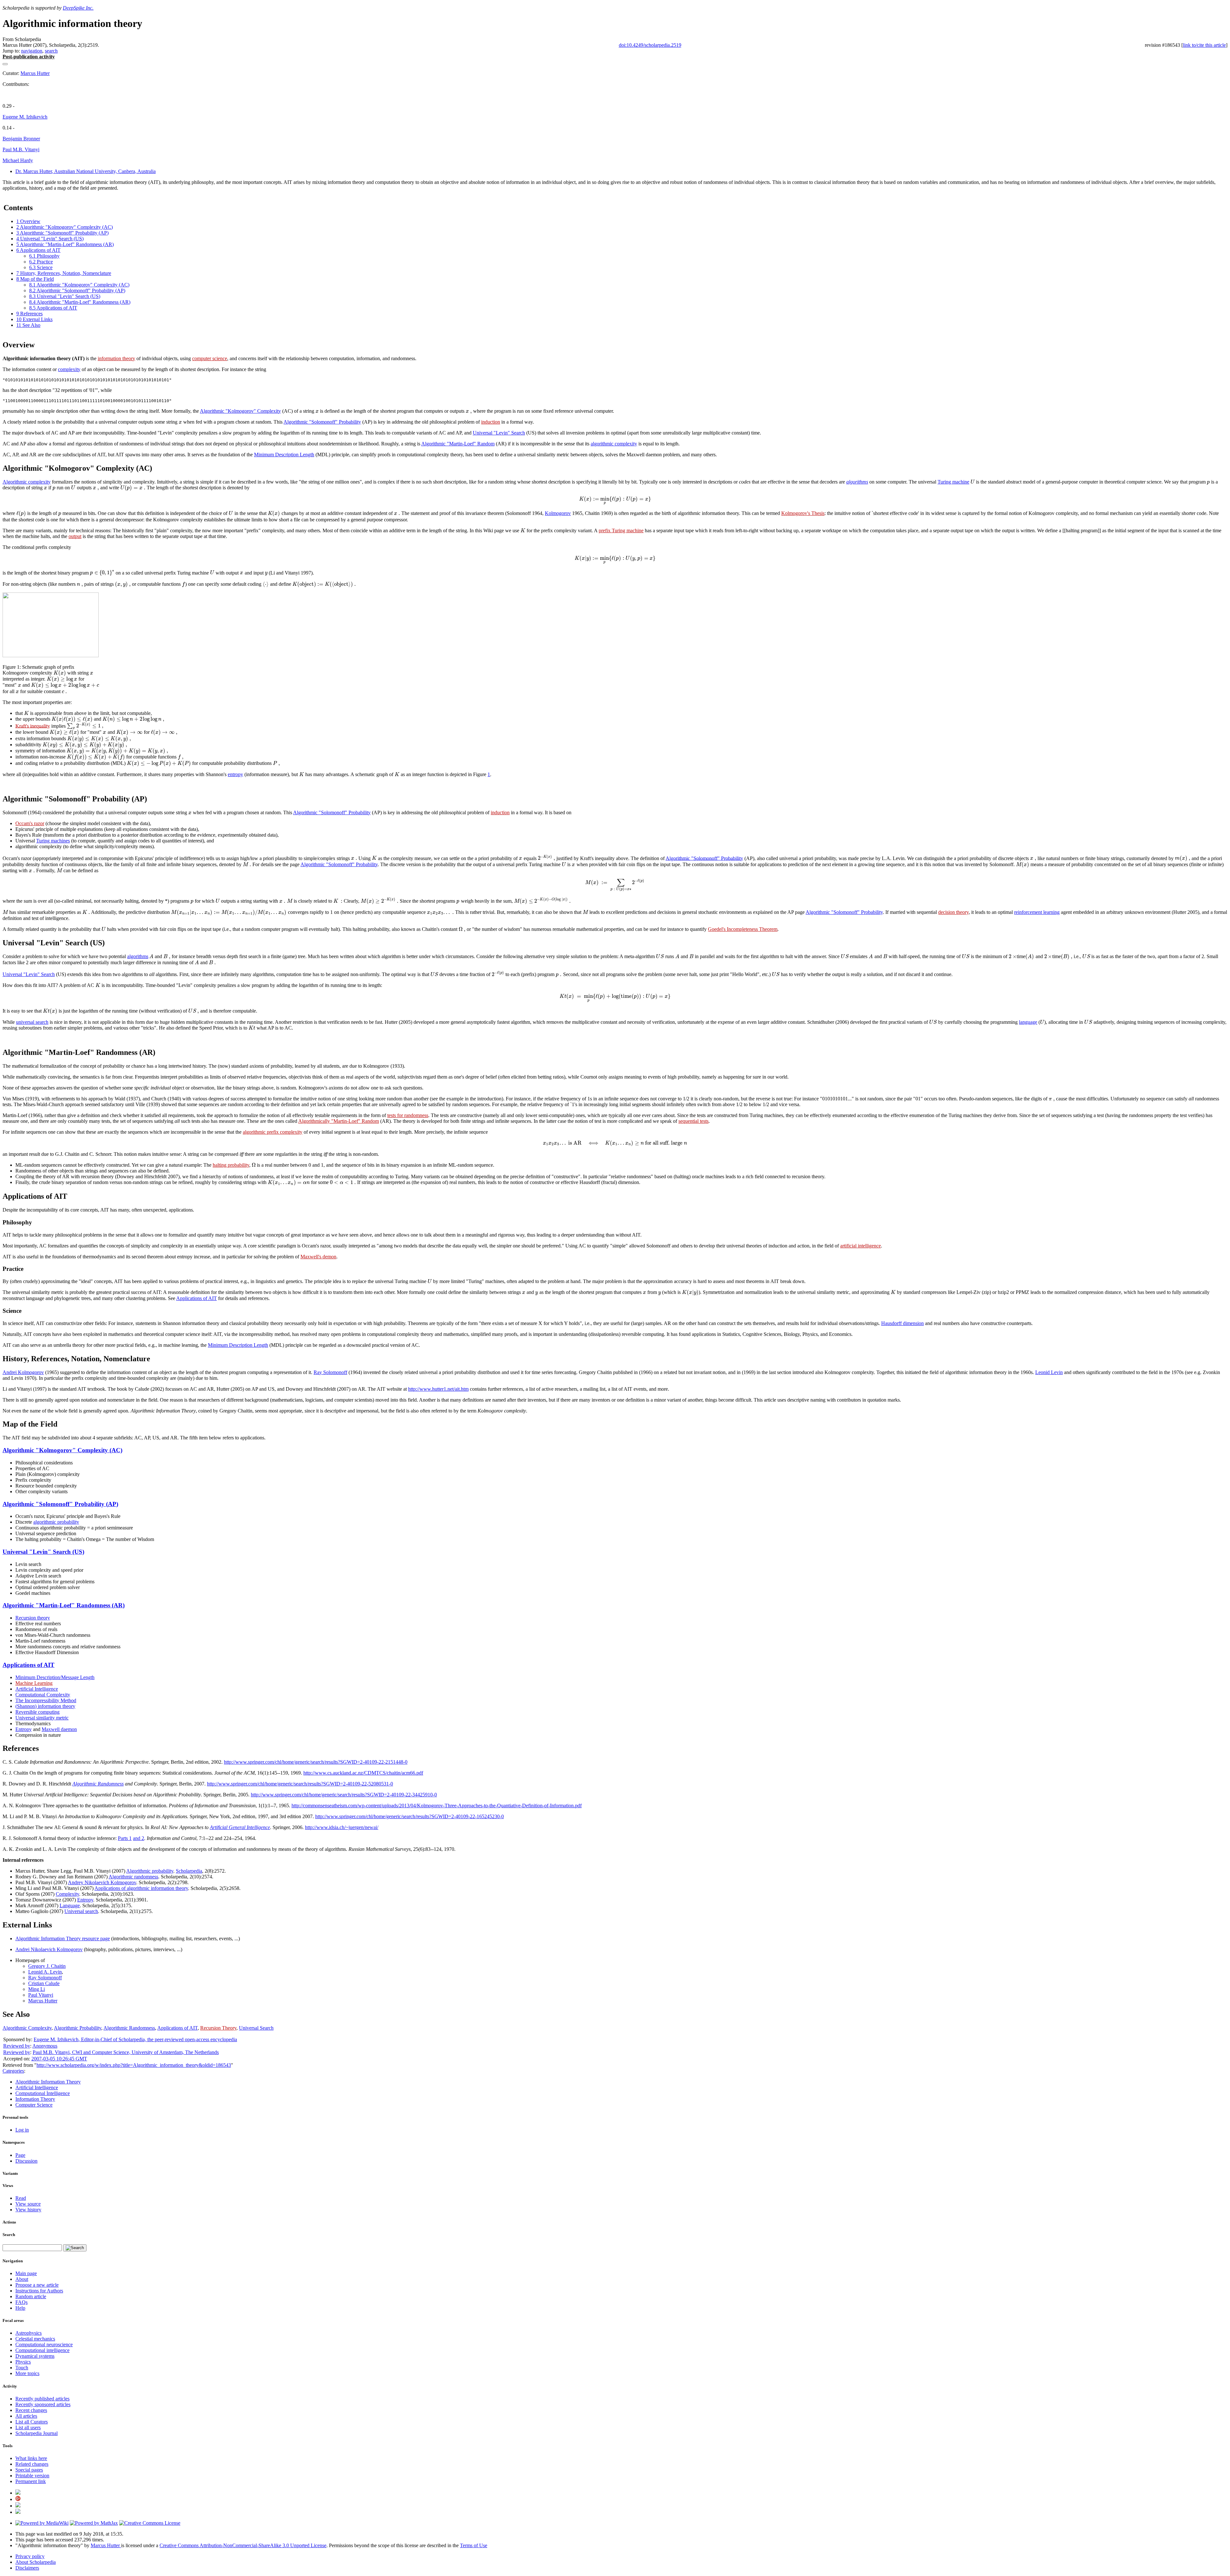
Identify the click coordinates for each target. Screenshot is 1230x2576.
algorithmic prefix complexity (273, 1132)
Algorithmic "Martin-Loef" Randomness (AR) (64, 1605)
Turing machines (53, 841)
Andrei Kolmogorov (23, 1372)
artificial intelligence (861, 1246)
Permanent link (31, 2481)
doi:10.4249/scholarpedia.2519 (650, 45)
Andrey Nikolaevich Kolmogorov (102, 1882)
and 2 (139, 1838)
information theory (116, 358)
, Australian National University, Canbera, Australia (86, 171)
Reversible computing (37, 1712)
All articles (26, 2416)
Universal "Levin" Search (499, 433)
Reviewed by (17, 2046)
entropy (235, 774)
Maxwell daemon (59, 1729)
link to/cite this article (1204, 45)
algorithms (857, 482)
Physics (23, 2362)
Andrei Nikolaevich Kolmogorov (49, 1949)
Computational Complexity (43, 1695)
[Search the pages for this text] (75, 2248)
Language (70, 1905)
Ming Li (37, 1989)
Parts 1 (125, 1838)
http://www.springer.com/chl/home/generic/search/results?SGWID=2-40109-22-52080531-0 (300, 1784)
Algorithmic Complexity (27, 2028)
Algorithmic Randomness (98, 1784)
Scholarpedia (189, 1871)
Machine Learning (34, 1683)
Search (9, 2235)
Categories (13, 2071)
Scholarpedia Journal (37, 2433)
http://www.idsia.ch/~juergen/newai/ (342, 1827)
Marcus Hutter (35, 73)
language (1028, 1022)
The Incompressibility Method (46, 1700)
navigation (32, 51)
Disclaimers (27, 2568)
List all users (28, 2427)
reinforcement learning (1037, 912)
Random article (31, 2296)
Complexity (67, 1894)
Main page (26, 2273)
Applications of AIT (197, 1298)
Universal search (81, 1911)
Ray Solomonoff (330, 1372)
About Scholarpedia (36, 2562)
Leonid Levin (1049, 1372)
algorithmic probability (56, 1522)
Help (20, 2308)
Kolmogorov (558, 513)
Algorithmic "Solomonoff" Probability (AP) (60, 1504)
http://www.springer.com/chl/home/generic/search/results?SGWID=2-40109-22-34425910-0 (344, 1795)
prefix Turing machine (621, 530)
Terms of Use (474, 2545)
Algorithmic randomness (133, 1877)
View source (28, 2204)
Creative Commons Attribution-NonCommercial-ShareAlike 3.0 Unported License (243, 2545)
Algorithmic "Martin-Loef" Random (458, 444)
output (75, 536)
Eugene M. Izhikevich (25, 117)
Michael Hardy (18, 160)
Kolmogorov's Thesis (803, 513)
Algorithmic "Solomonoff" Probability (322, 422)
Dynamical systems (35, 2356)
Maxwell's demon (318, 1257)
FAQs (21, 2302)
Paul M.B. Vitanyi (21, 149)
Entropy (24, 1729)
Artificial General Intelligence (240, 1827)
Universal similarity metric (42, 1718)
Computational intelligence (42, 2350)
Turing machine (953, 482)
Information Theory (35, 2099)
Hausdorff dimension (902, 1323)
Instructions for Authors (39, 2291)
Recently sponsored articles (43, 2404)
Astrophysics (29, 2333)
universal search (32, 1022)
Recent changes (31, 2410)
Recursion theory (33, 1618)
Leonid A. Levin (45, 1972)
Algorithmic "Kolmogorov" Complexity (240, 411)
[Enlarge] (5, 661)
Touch (22, 2368)
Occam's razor (30, 823)
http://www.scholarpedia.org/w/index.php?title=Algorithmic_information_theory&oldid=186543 (134, 2065)
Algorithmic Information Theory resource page (63, 1938)
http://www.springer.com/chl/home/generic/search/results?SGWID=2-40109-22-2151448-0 (316, 1762)
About (22, 2279)
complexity (69, 369)
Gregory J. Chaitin (47, 1966)
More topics (27, 2373)
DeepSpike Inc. (78, 8)
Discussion (26, 2161)
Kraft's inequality (33, 726)
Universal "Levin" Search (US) (43, 1552)
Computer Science (34, 2105)
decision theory (953, 912)
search (51, 51)
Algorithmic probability (150, 1871)
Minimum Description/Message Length (55, 1677)
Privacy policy (30, 2556)
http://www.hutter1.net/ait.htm (438, 1389)
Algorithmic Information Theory (48, 2082)
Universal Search (256, 2028)
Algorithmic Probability (78, 2028)
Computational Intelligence (43, 2093)
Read (21, 2198)
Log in (22, 2130)
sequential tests (693, 1121)
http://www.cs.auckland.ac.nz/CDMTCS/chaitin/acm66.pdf (363, 1773)
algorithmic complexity (614, 444)
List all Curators (32, 2422)
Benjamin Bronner (21, 139)
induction (491, 422)
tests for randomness (408, 1115)
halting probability (231, 1165)
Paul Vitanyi (41, 1995)
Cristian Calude (44, 1983)
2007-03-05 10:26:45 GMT (59, 2059)
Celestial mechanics (35, 2339)
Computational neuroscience (44, 2344)
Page (20, 2155)
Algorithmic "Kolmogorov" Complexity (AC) (62, 1450)
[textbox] (317, 411)
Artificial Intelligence (37, 1689)
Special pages (29, 2470)
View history (28, 2210)
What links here (31, 2458)
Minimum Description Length (284, 455)
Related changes (32, 2464)
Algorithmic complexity (27, 482)
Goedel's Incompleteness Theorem (743, 929)
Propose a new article (37, 2285)
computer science (210, 358)
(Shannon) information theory (45, 1706)
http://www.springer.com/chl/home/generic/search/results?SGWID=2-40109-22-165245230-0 (410, 1816)
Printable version (32, 2476)
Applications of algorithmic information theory (141, 1888)
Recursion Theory (218, 2028)
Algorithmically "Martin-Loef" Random (339, 1121)
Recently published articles (42, 2399)
